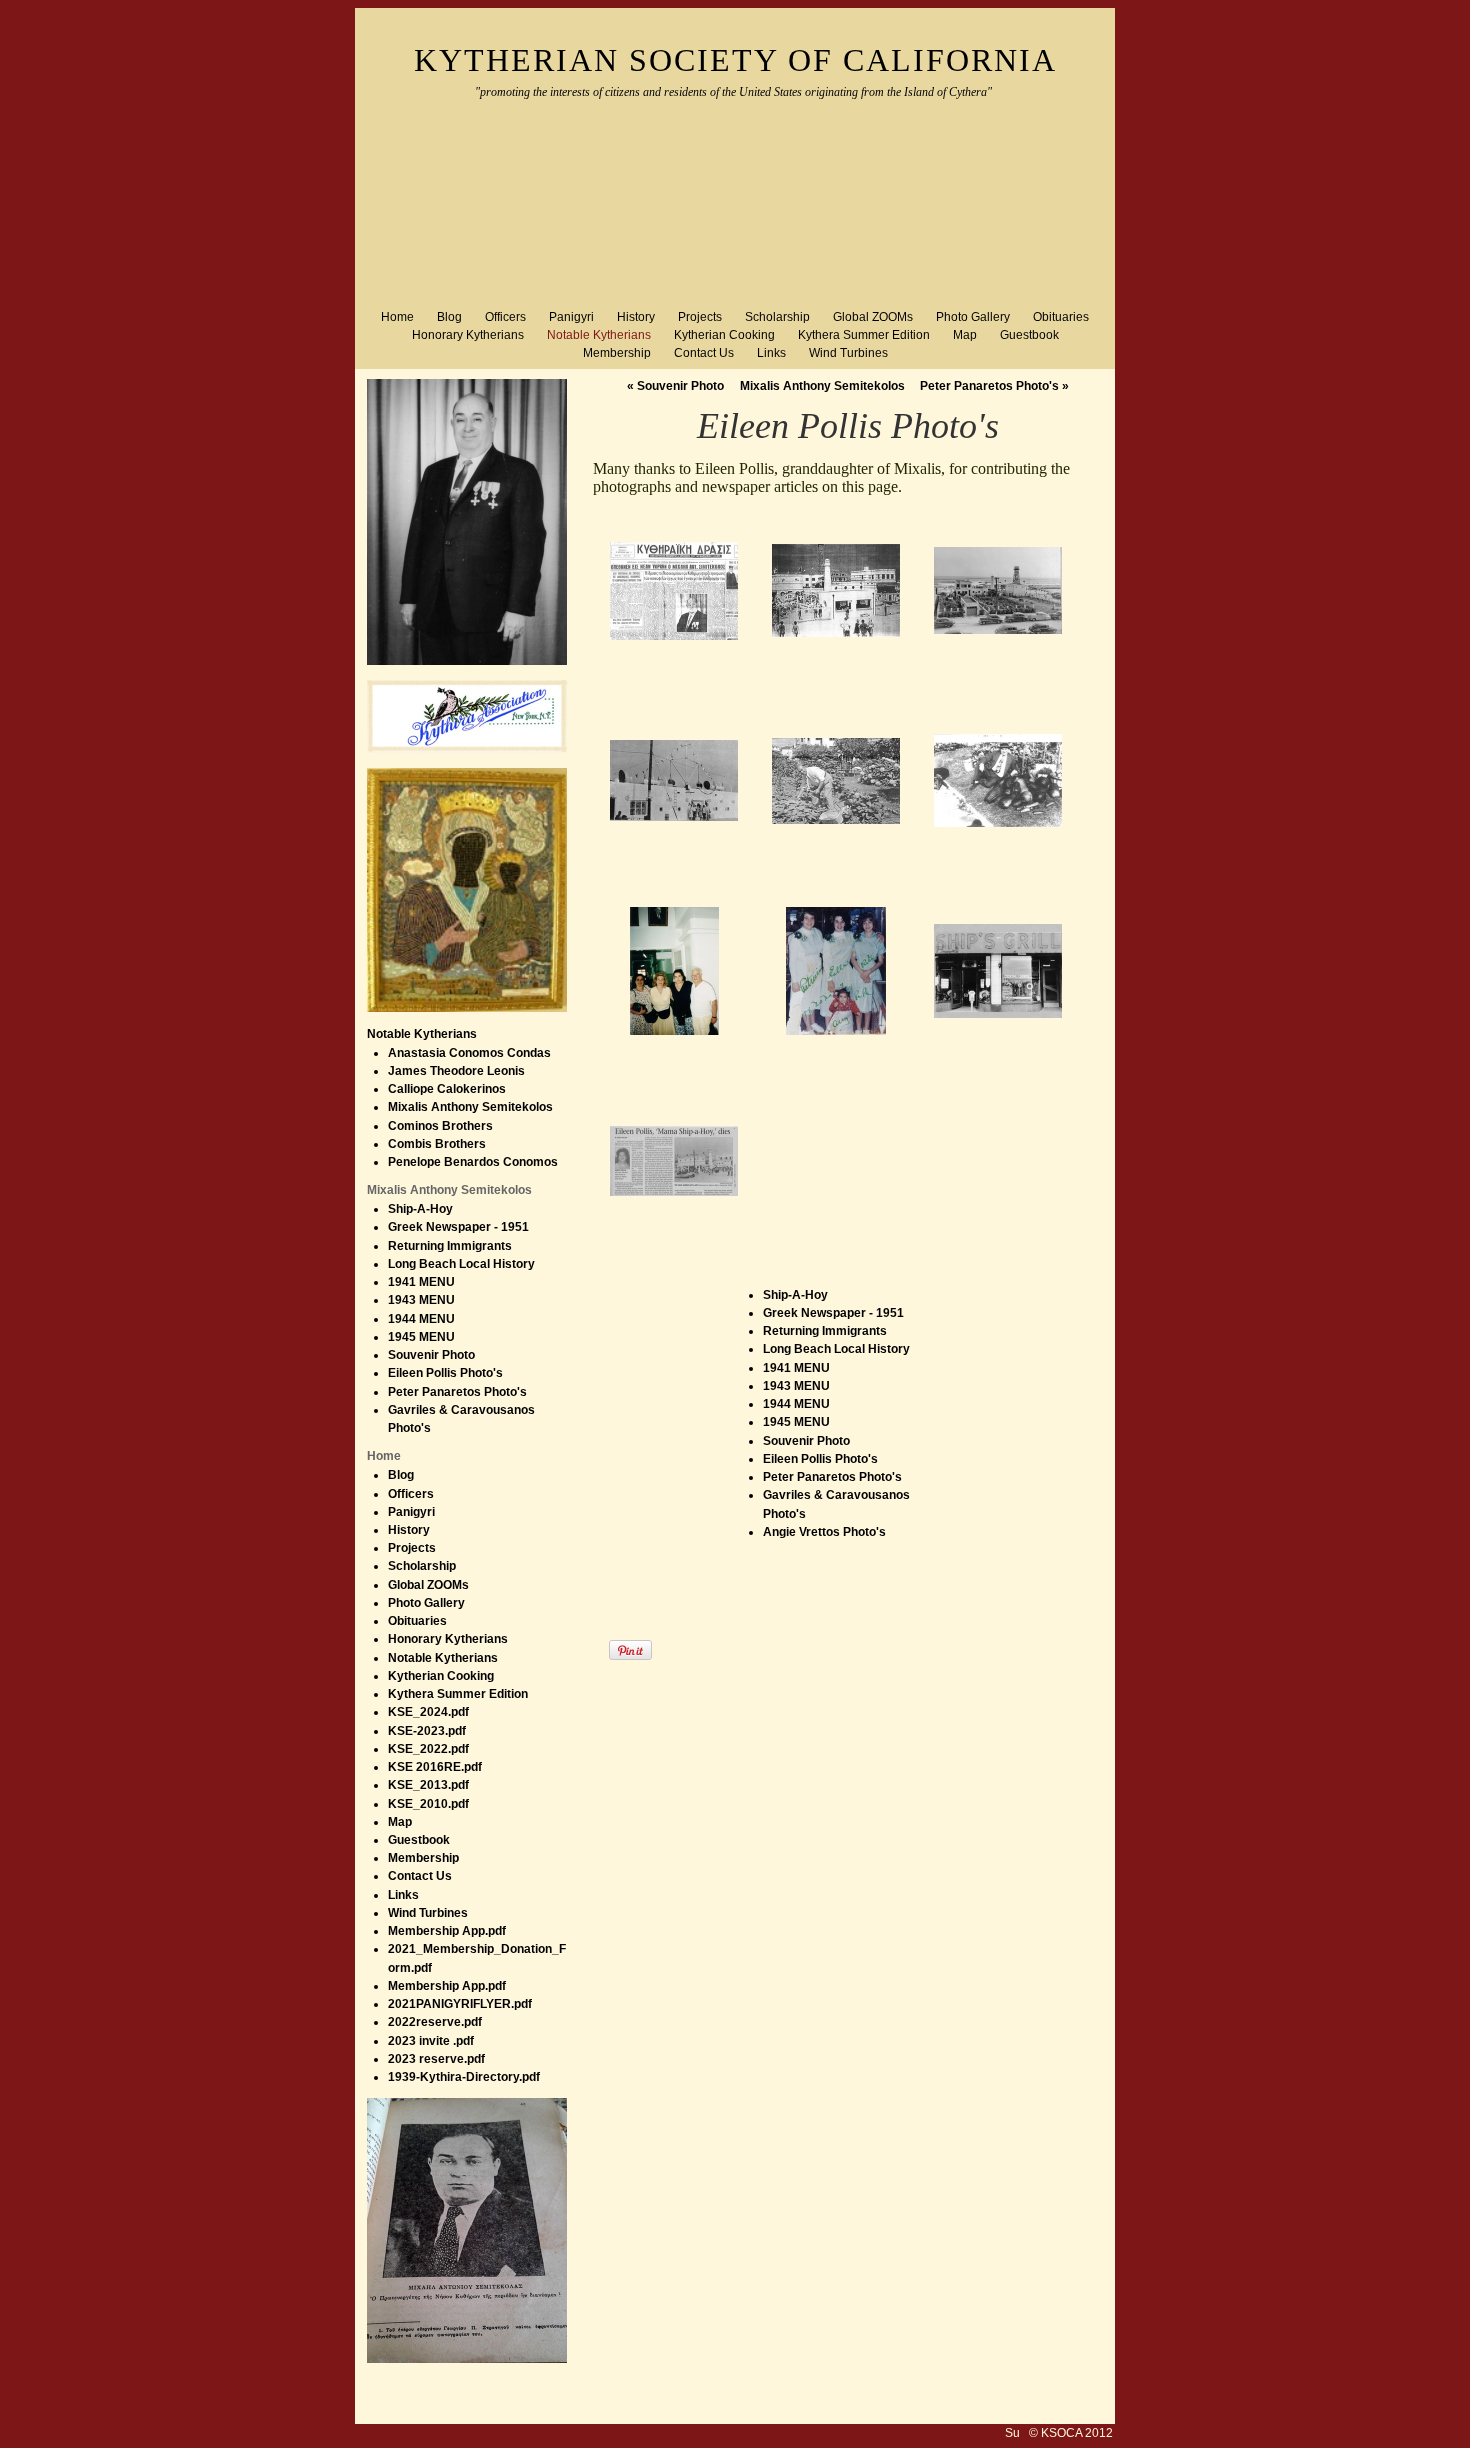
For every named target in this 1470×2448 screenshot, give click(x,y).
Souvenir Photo (675, 386)
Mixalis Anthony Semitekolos (822, 386)
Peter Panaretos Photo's (994, 386)
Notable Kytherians (422, 1034)
